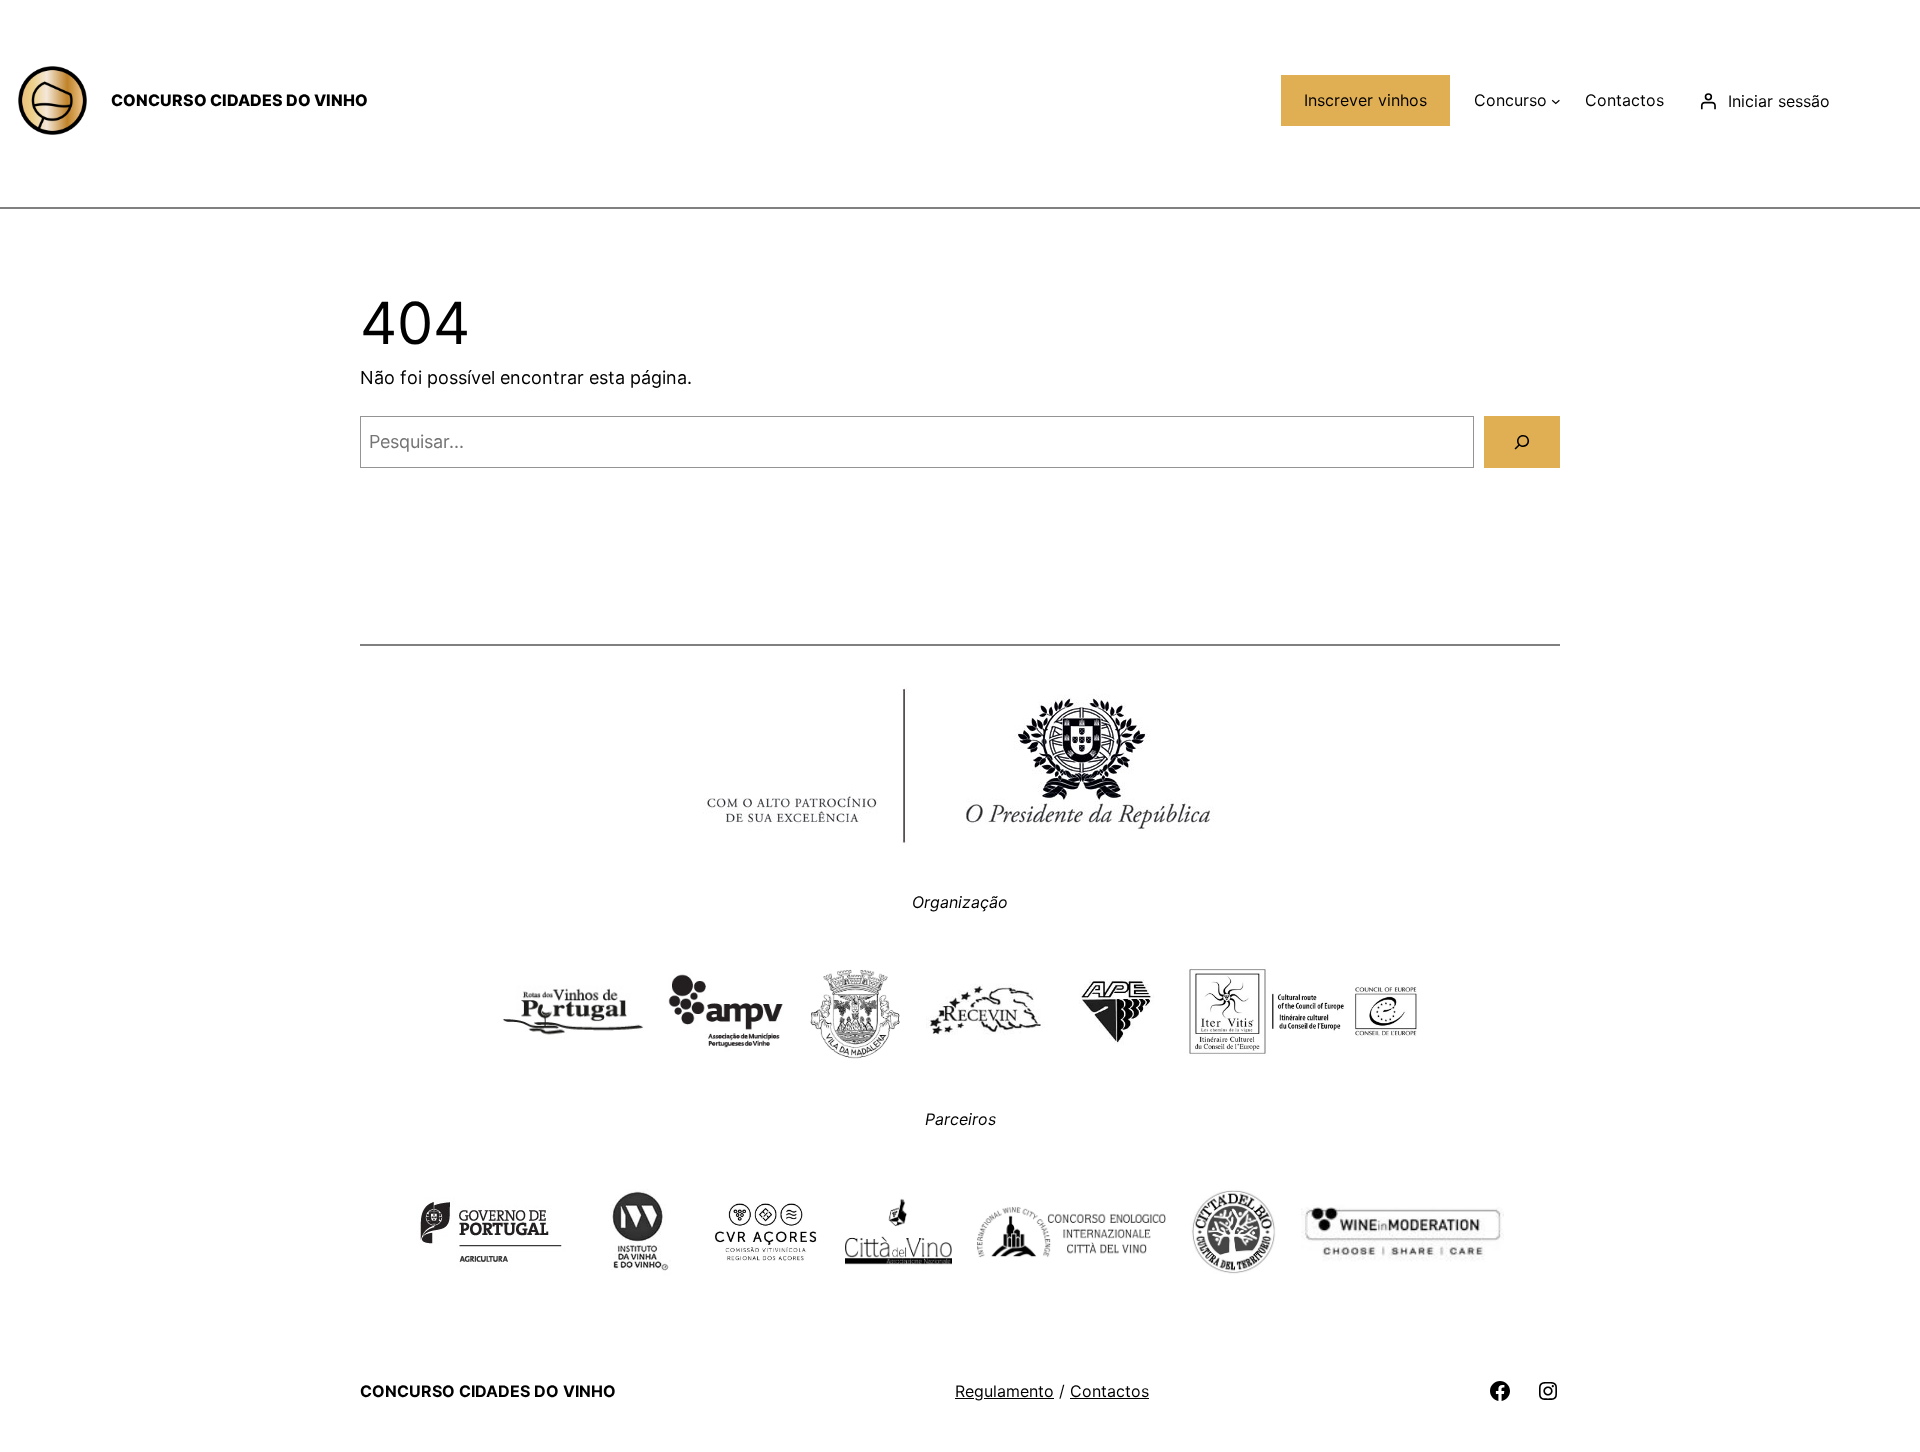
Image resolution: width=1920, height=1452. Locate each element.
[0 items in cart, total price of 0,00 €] (1882, 101)
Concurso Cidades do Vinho (239, 100)
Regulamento (1004, 1391)
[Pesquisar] (1522, 442)
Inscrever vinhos (1365, 100)
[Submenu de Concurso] (1556, 101)
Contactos (1109, 1391)
